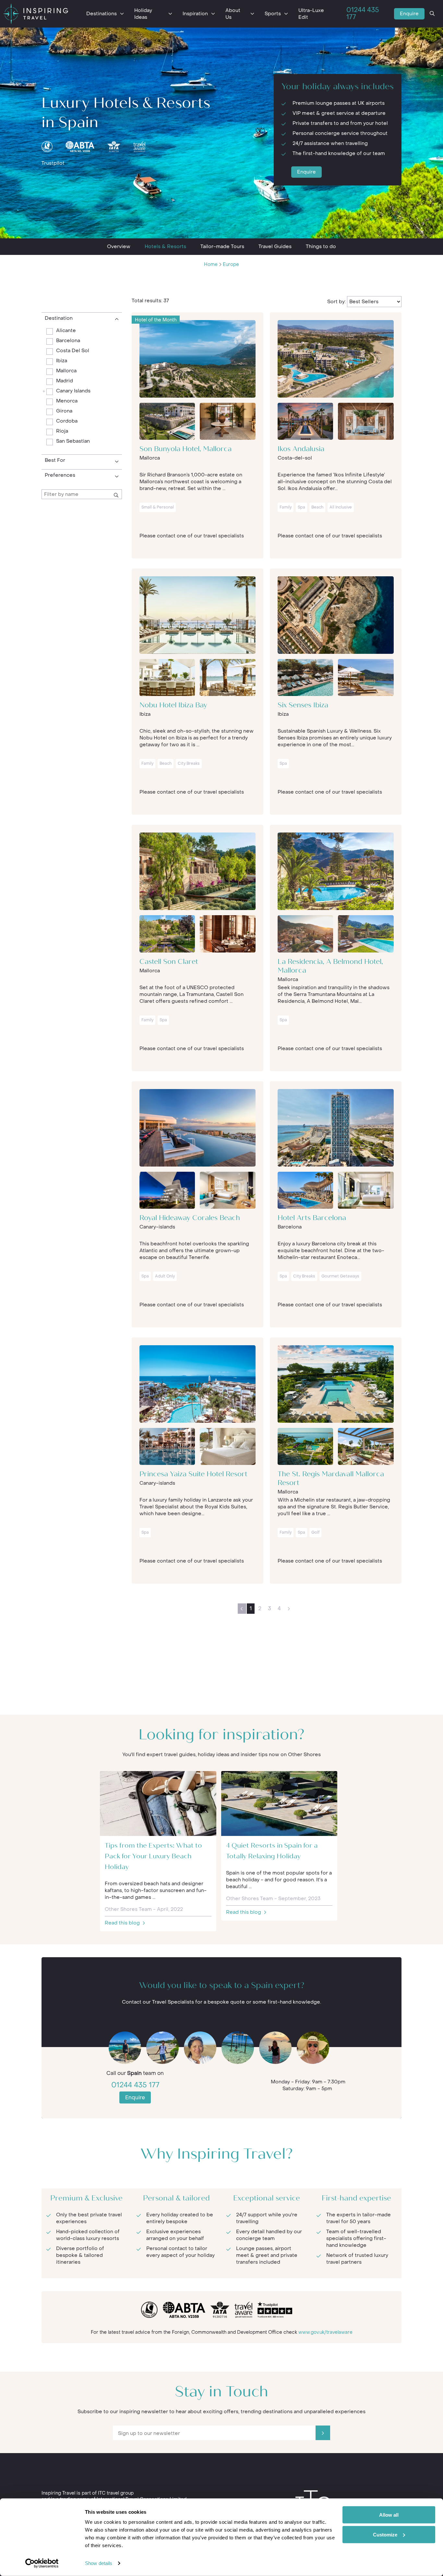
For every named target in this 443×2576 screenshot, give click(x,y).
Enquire (409, 14)
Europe (231, 264)
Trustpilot (53, 163)
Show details (99, 2563)
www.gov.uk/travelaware (325, 2332)
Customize (385, 2534)
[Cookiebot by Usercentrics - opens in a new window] (42, 2563)
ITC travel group (116, 2493)
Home (211, 264)
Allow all (389, 2515)
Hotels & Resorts (165, 246)
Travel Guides (275, 246)
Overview (119, 246)
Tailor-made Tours (222, 246)
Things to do (321, 246)
